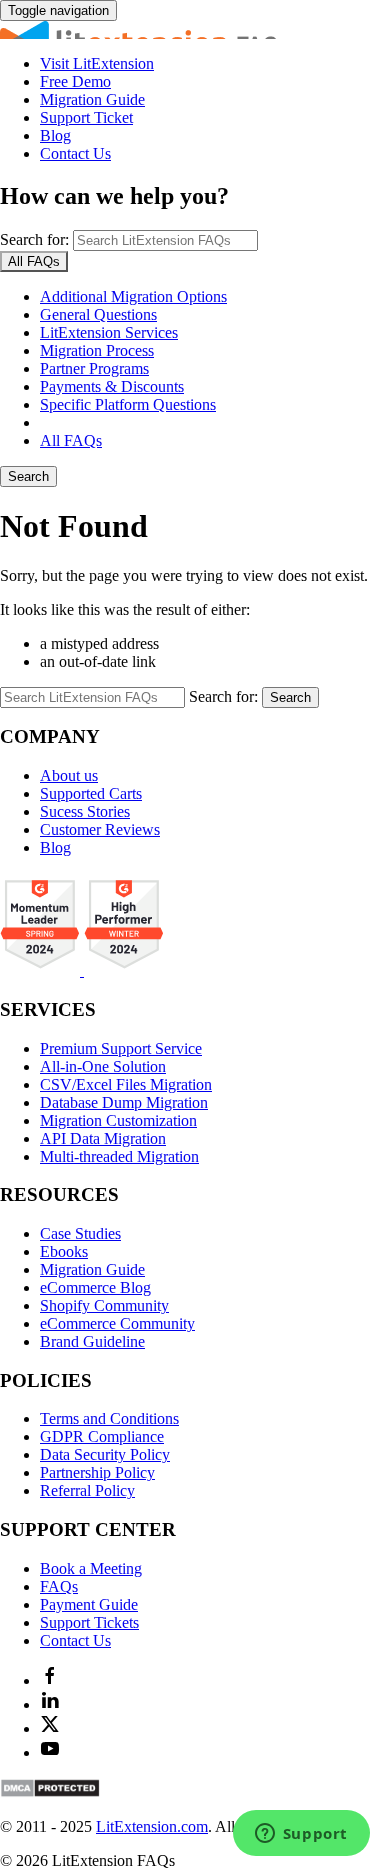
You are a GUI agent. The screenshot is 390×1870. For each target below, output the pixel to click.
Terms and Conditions (109, 1418)
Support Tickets (89, 1622)
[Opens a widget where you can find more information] (301, 1835)
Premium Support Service (121, 1048)
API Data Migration (103, 1138)
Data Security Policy (105, 1454)
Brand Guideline (92, 1341)
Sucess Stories (85, 811)
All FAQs (71, 440)
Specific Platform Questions (128, 404)
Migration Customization (118, 1120)
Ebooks (64, 1251)
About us (69, 775)
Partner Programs (94, 368)
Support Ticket (86, 117)
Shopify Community (104, 1305)
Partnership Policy (97, 1472)
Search (28, 476)
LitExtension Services (109, 332)
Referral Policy (87, 1490)
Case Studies (80, 1233)
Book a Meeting (91, 1568)
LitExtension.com (152, 1826)
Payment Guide (89, 1604)
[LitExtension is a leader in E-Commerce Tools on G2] (42, 970)
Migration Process (97, 350)
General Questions (98, 314)
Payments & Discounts (112, 386)
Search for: (34, 239)
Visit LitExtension (97, 63)
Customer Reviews (100, 829)
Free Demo (75, 81)
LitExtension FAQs (195, 30)
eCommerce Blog (95, 1287)
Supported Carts (91, 793)
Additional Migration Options (133, 296)
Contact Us (75, 153)
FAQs (59, 1586)
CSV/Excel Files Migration (126, 1084)
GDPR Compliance (102, 1436)
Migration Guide (92, 99)
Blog (55, 135)
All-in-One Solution (103, 1066)
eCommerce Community (117, 1323)
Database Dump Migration (124, 1102)
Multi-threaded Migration (119, 1156)
